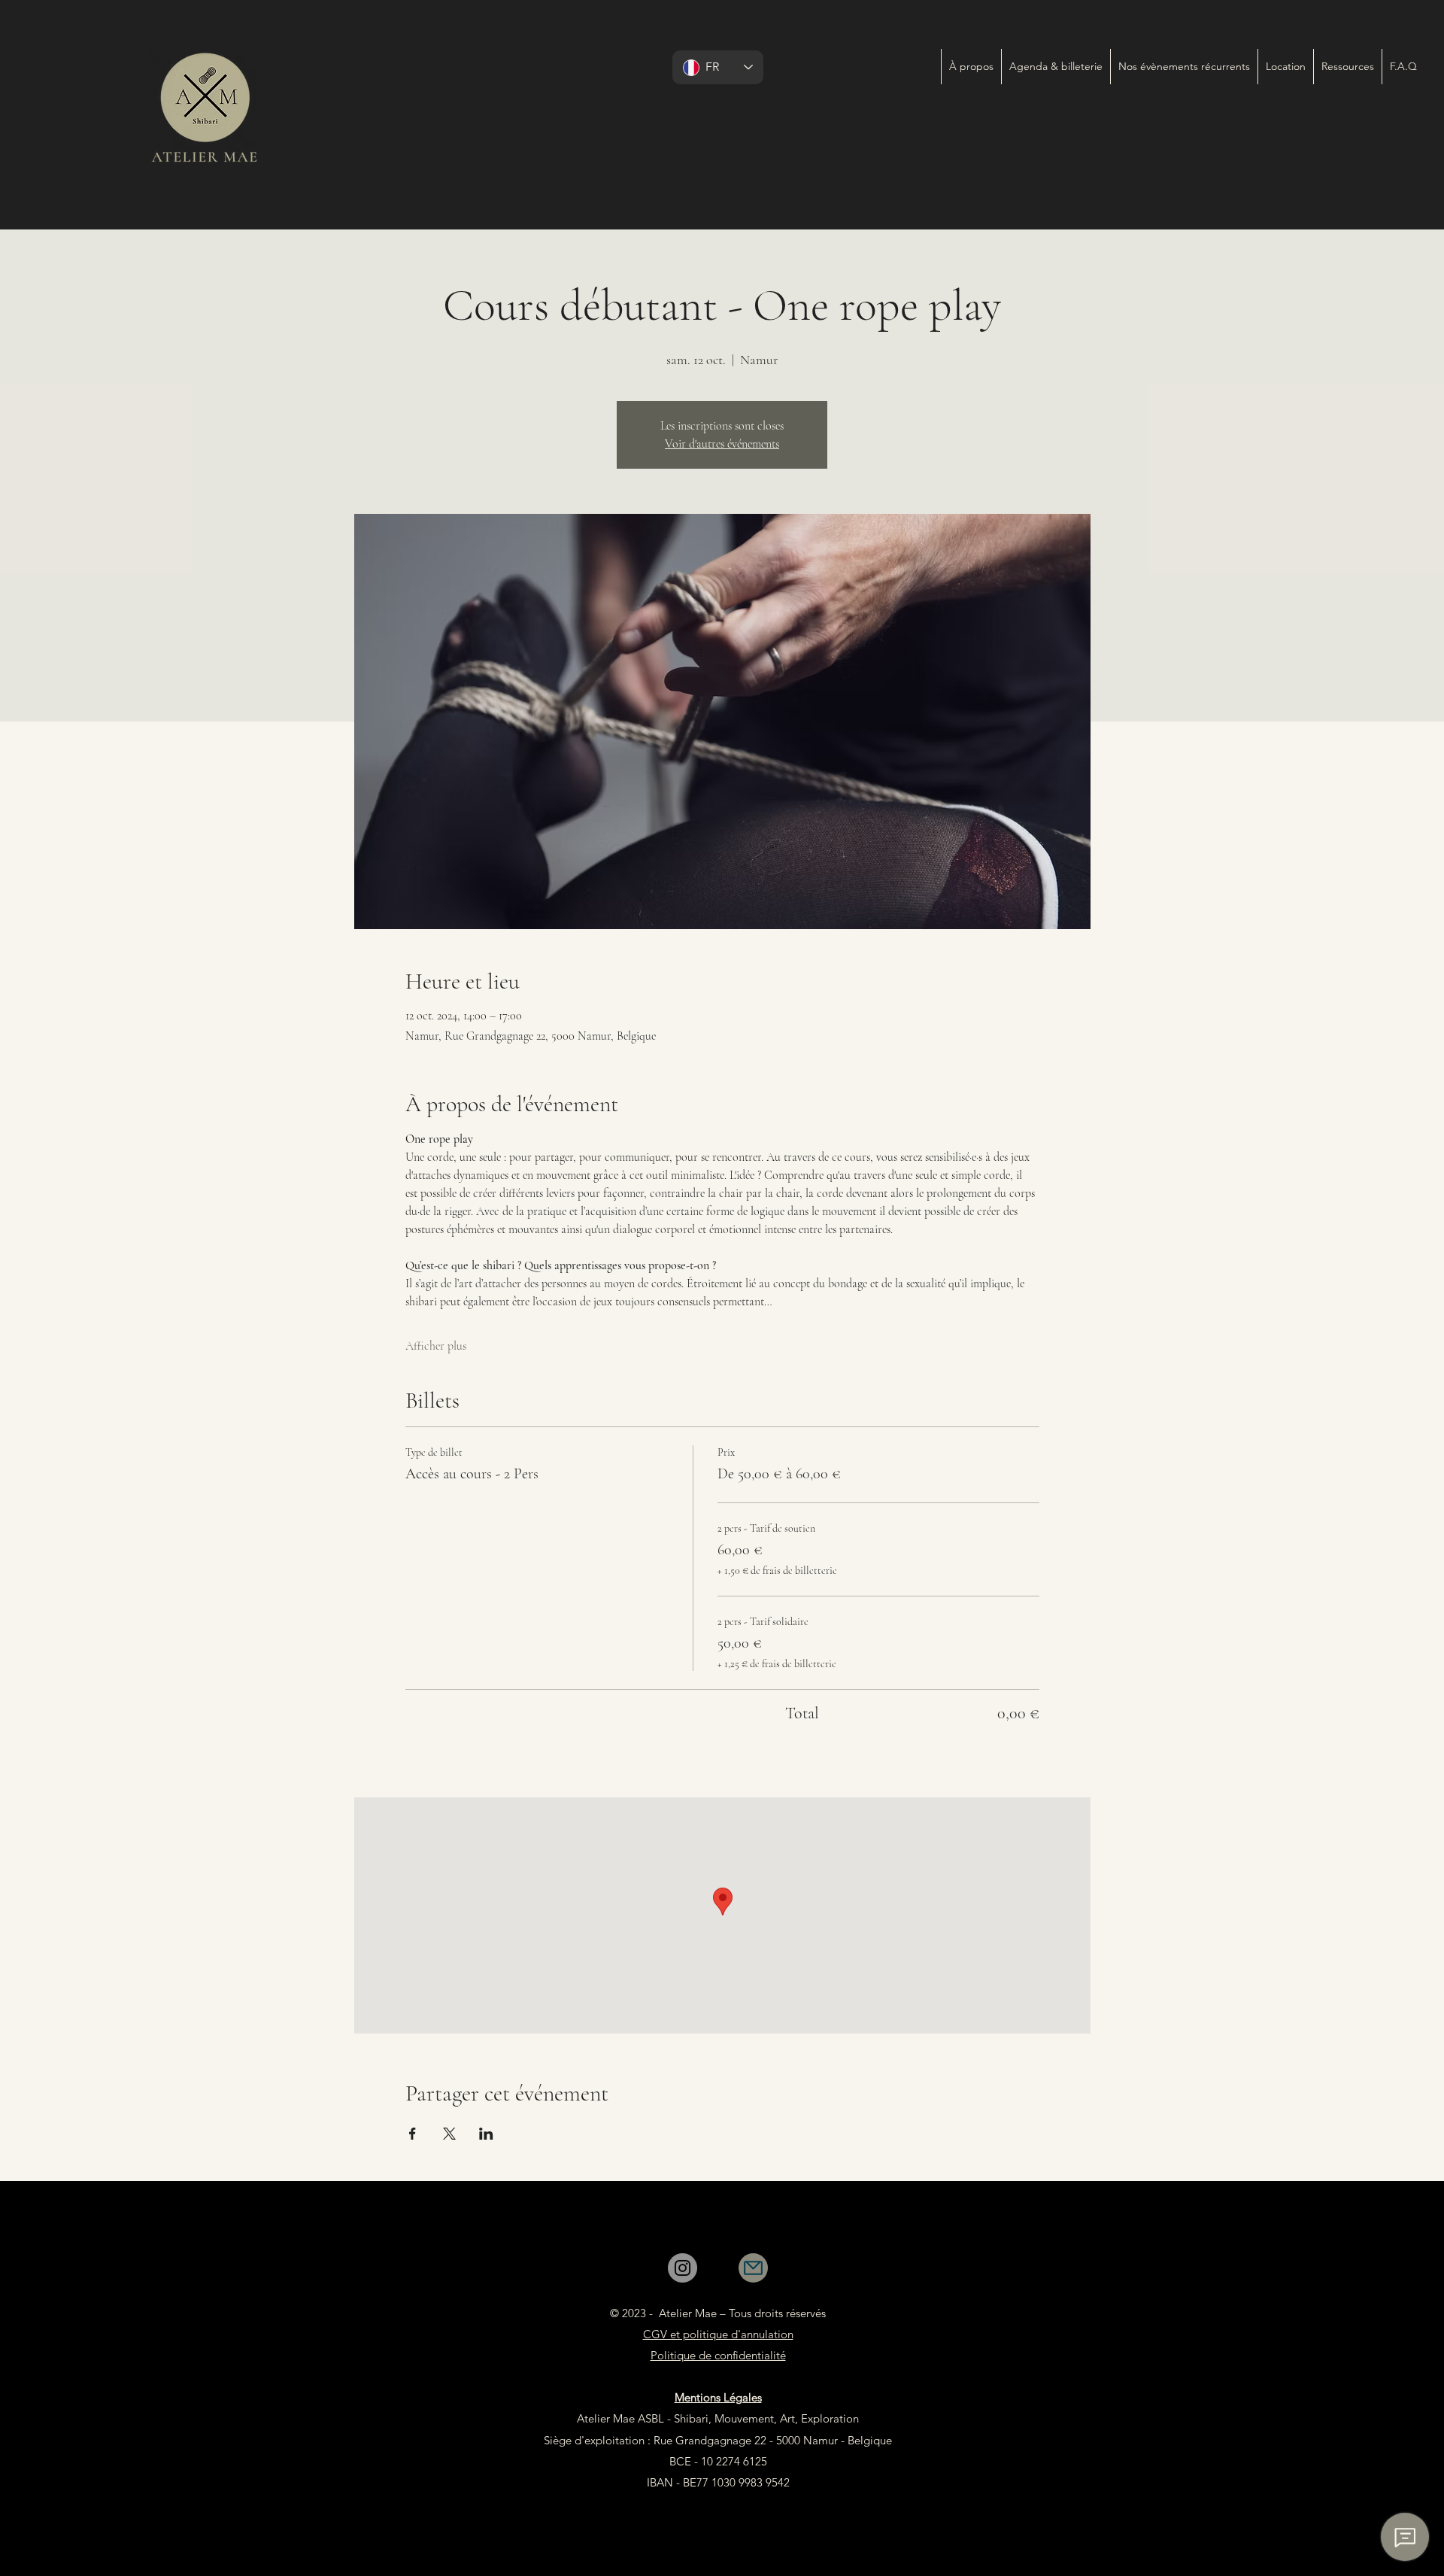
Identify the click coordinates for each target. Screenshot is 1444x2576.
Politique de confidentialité (718, 2355)
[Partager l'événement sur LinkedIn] (486, 2134)
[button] (1184, 67)
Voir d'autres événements (722, 444)
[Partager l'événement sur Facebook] (413, 2134)
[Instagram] (683, 2268)
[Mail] (753, 2268)
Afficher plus (436, 1346)
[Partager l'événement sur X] (449, 2134)
